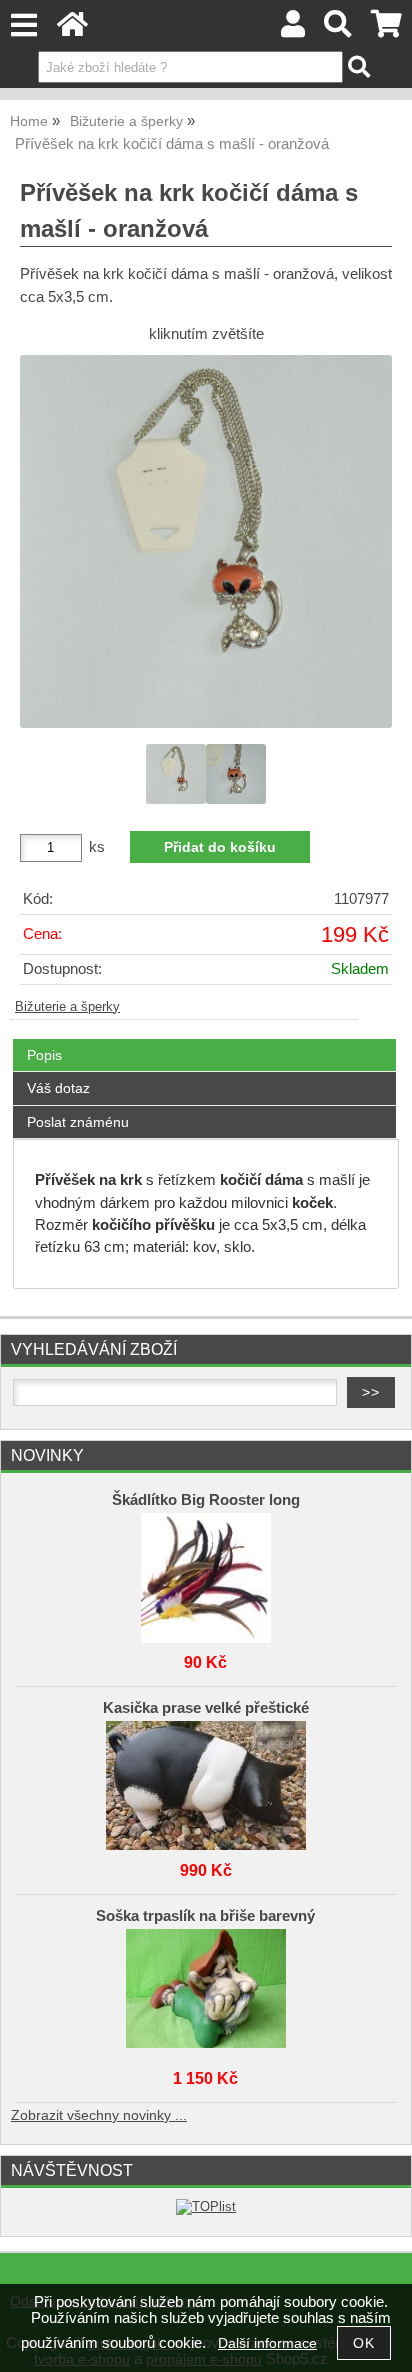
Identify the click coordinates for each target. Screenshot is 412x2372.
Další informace (267, 2343)
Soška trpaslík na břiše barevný (205, 1916)
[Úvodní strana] (72, 29)
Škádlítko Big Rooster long (206, 1500)
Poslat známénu (78, 1122)
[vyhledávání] (338, 29)
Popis (44, 1055)
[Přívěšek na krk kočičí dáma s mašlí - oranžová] (206, 541)
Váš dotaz (58, 1088)
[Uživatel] (293, 29)
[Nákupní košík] (386, 29)
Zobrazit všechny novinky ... (99, 2115)
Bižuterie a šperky (67, 1007)
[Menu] (23, 25)
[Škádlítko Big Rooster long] (206, 1573)
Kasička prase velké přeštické (206, 1708)
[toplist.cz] (206, 2206)
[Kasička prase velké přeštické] (206, 1781)
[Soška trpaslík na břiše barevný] (206, 1989)
